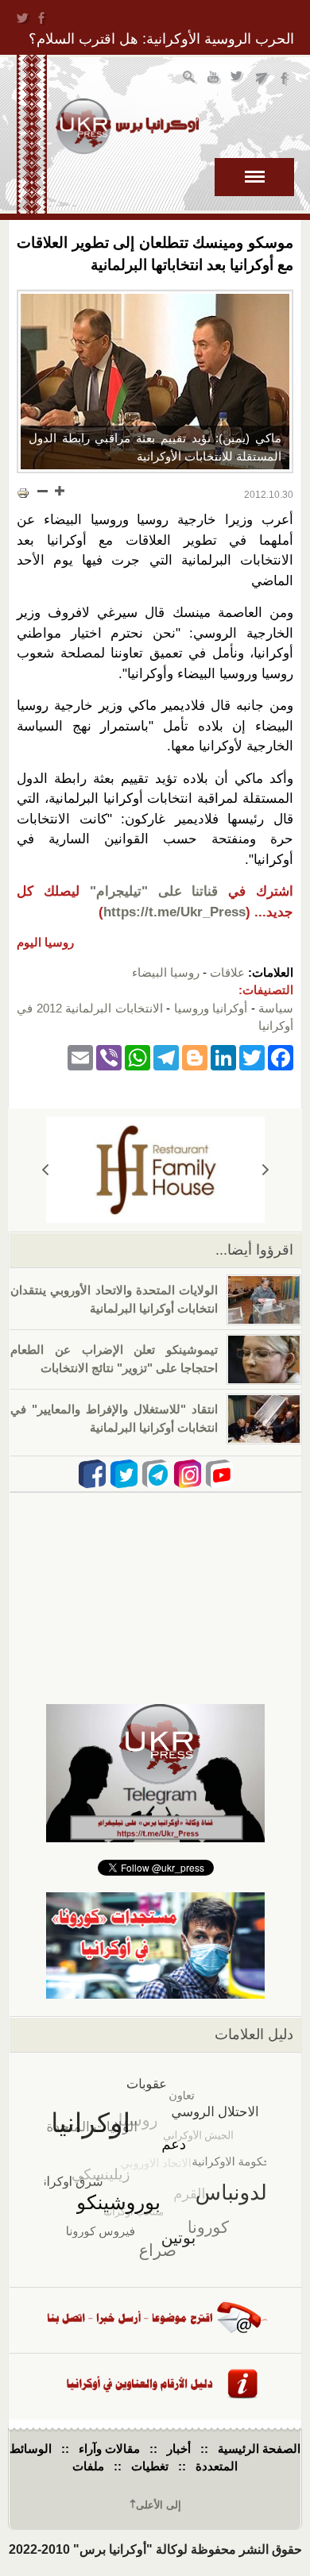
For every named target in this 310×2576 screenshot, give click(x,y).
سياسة (276, 1008)
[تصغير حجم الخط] (43, 491)
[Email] (80, 1057)
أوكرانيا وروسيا (211, 1008)
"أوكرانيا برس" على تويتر (238, 79)
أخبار (179, 2449)
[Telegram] (166, 1057)
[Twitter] (252, 1057)
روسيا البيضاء (166, 972)
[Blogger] (195, 1057)
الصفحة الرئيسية (259, 2449)
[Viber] (109, 1057)
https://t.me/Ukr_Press (174, 912)
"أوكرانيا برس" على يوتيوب (214, 79)
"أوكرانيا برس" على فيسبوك (286, 79)
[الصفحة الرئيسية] (127, 126)
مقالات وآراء (109, 2449)
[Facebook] (281, 1057)
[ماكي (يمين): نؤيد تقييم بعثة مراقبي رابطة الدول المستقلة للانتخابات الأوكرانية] (155, 382)
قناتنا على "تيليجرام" (154, 891)
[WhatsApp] (138, 1057)
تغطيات (150, 2466)
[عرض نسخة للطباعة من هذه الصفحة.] (23, 492)
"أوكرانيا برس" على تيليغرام (262, 79)
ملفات (88, 2466)
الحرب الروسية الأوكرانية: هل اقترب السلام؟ (161, 39)
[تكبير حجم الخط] (59, 491)
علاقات (227, 972)
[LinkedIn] (223, 1057)
